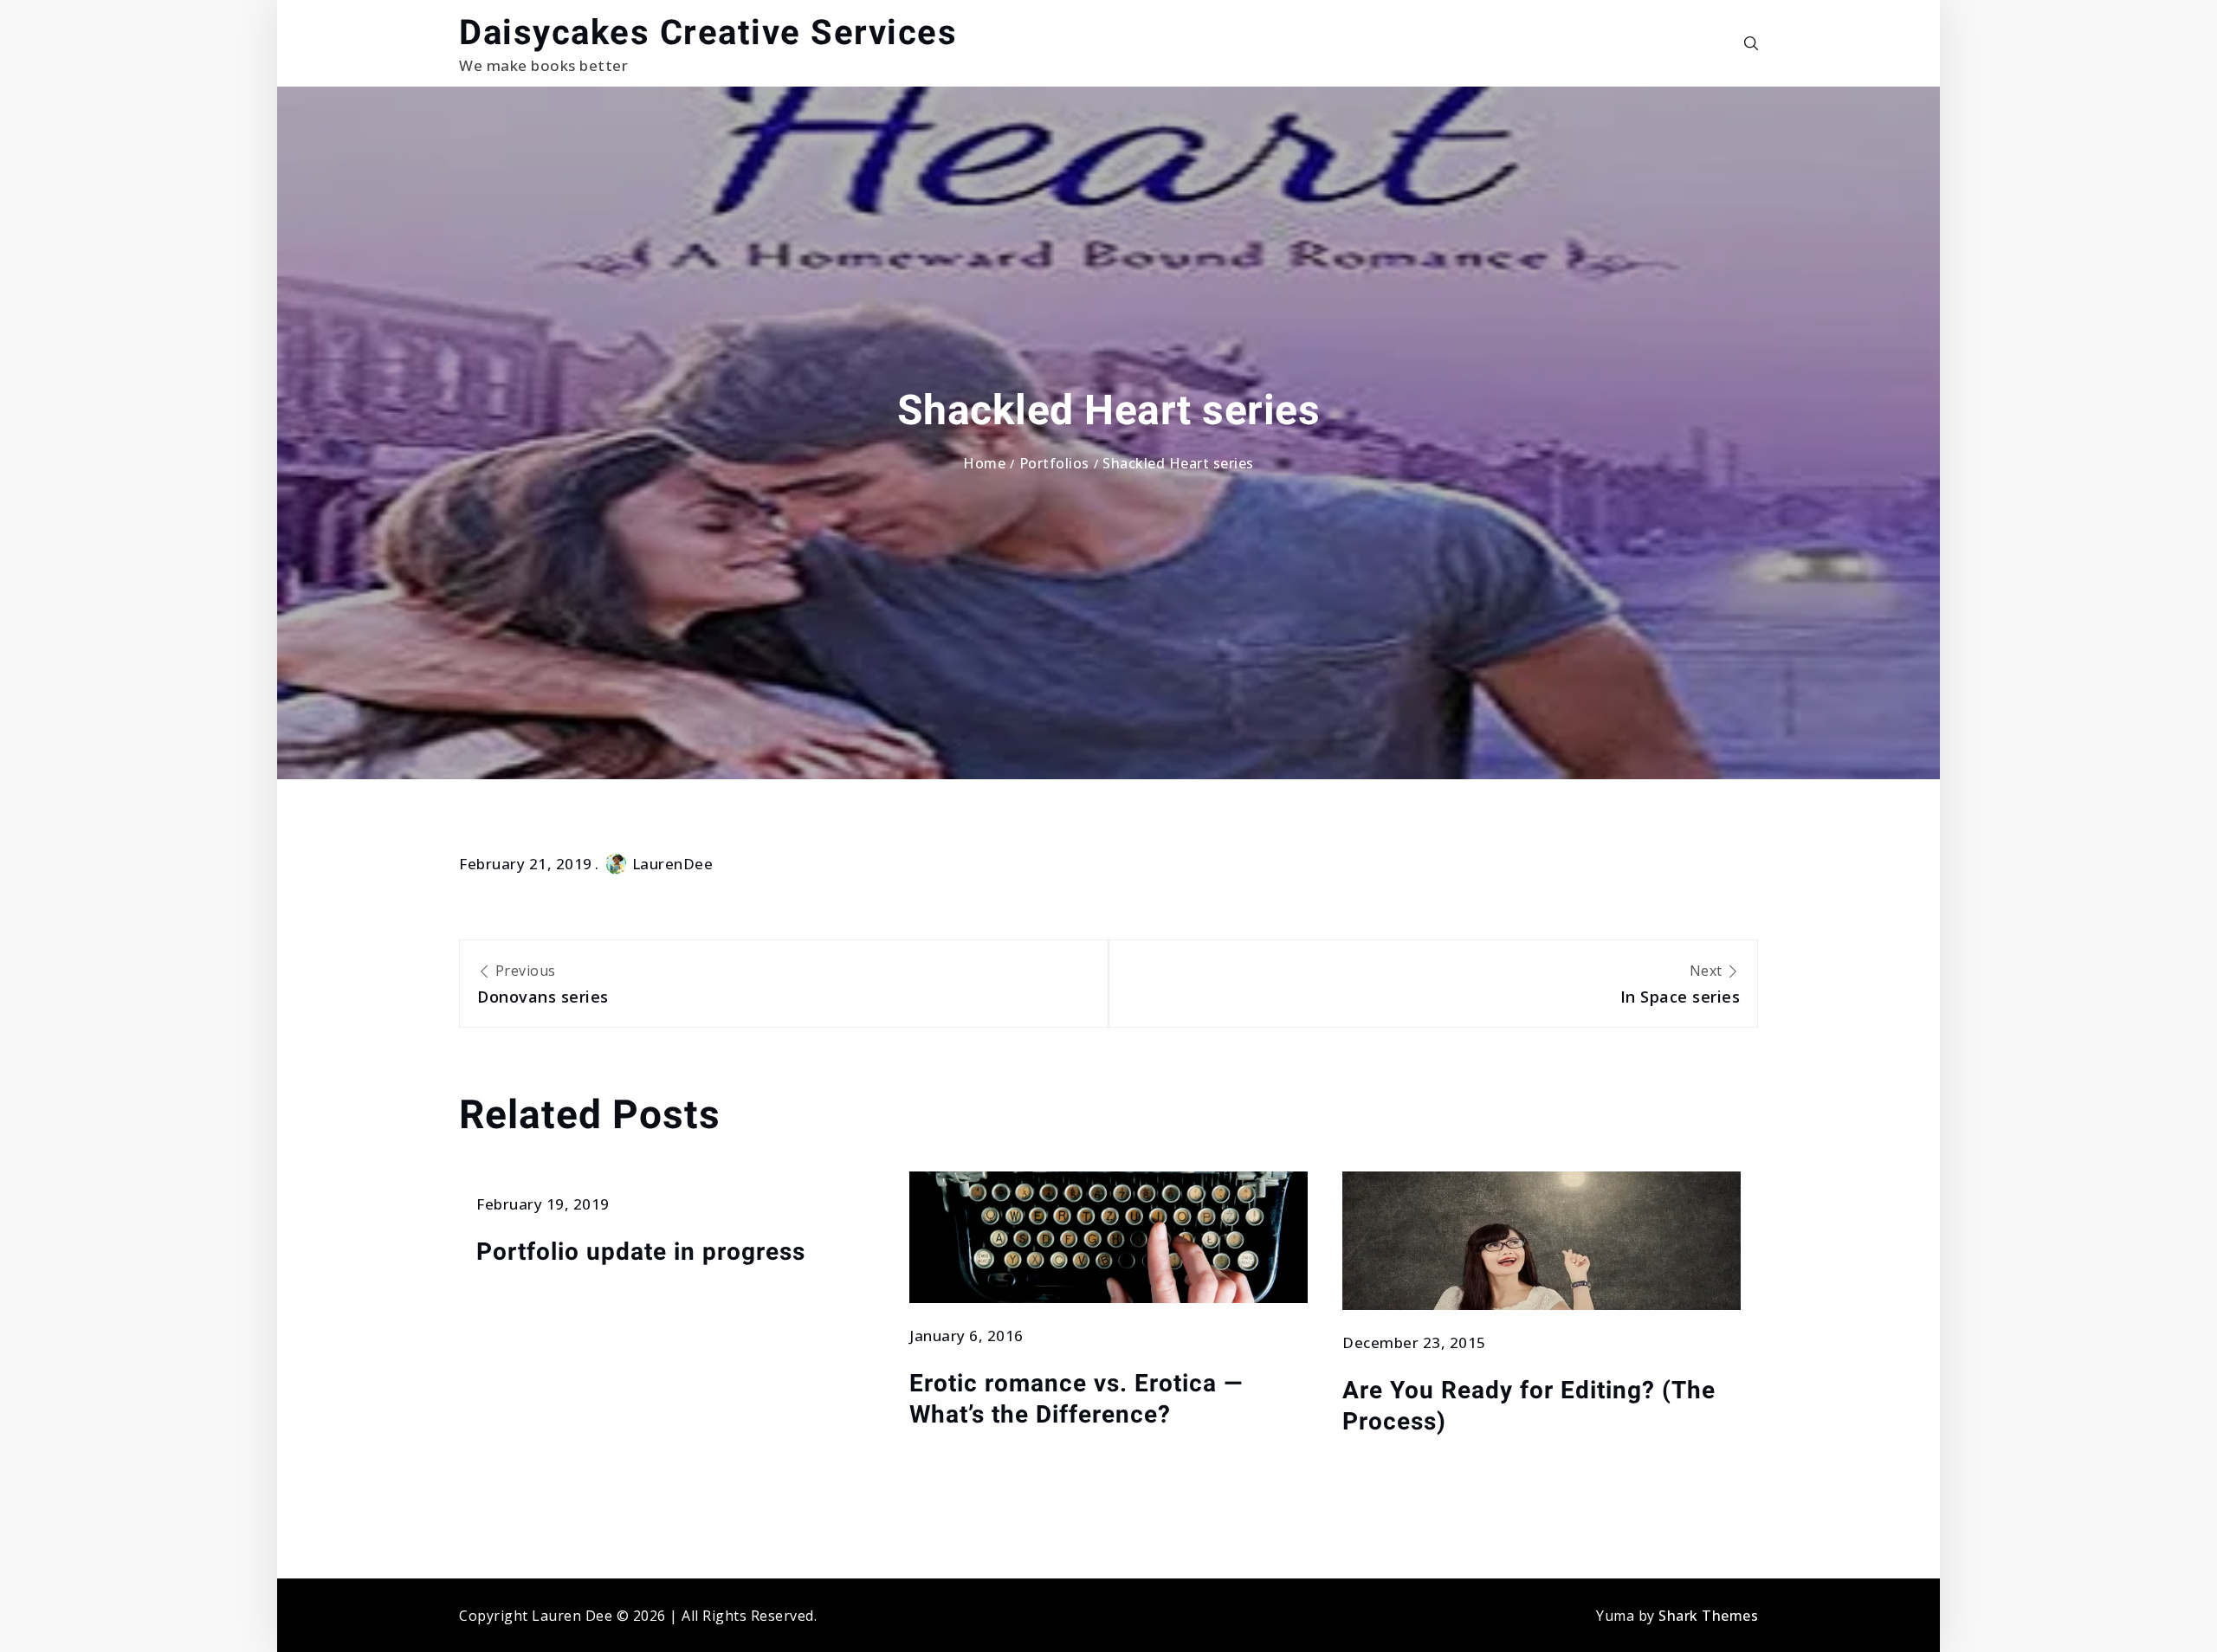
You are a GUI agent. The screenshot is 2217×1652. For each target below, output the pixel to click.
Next (1680, 984)
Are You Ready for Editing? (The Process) (1529, 1406)
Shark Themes (1708, 1616)
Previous (543, 984)
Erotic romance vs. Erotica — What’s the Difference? (1076, 1399)
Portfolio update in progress (641, 1252)
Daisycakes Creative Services (708, 32)
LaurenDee (673, 864)
